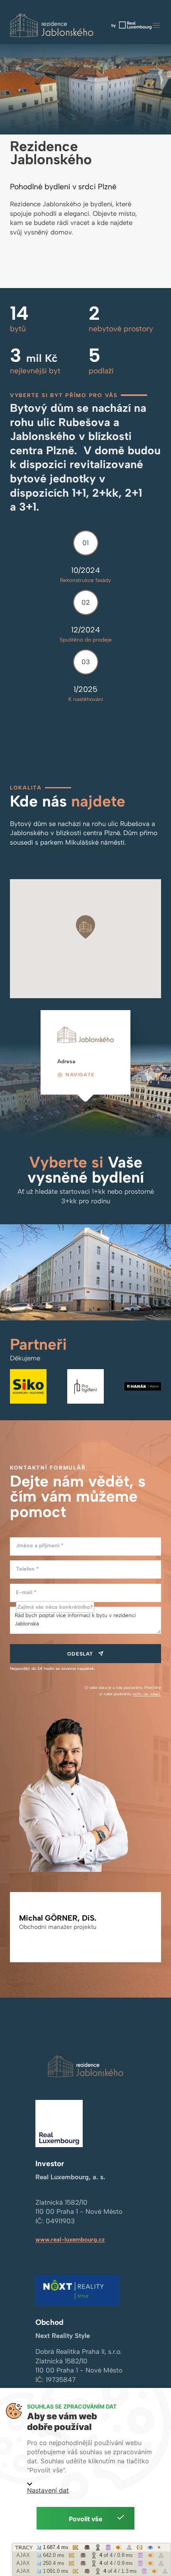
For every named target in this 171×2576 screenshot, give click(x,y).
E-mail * (26, 1592)
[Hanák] (143, 1386)
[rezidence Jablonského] (52, 26)
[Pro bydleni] (85, 1386)
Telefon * (27, 1569)
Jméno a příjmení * (40, 1545)
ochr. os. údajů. (147, 1694)
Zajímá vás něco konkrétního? (55, 1607)
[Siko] (28, 1386)
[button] (156, 25)
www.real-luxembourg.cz (70, 2240)
